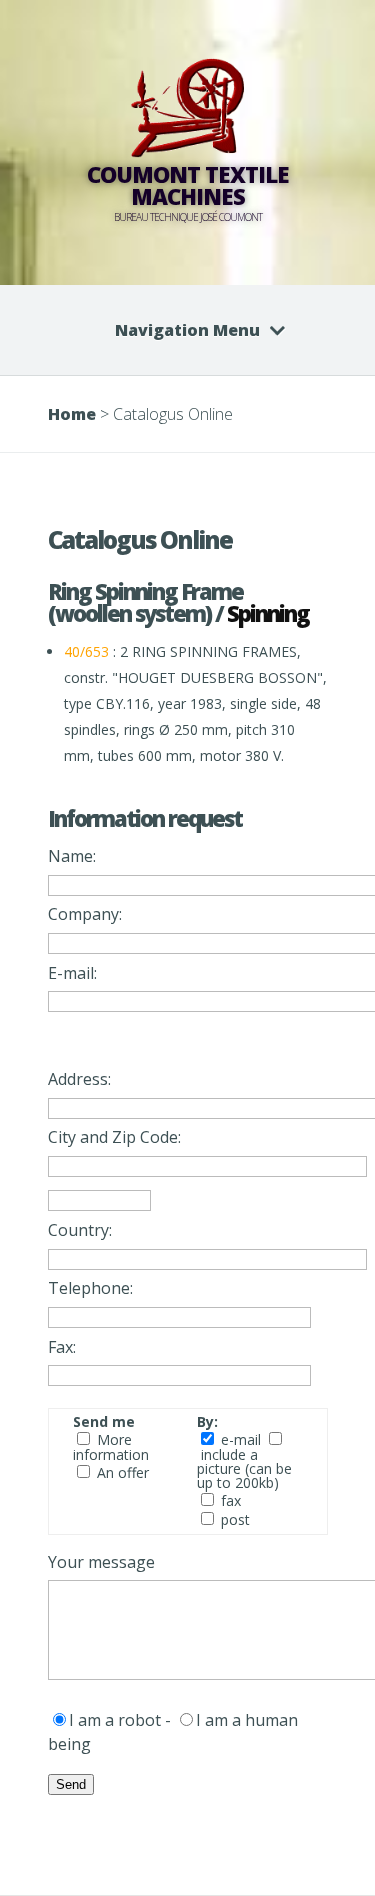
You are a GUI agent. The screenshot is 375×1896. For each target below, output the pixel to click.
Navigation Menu (187, 330)
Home (72, 414)
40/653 (86, 651)
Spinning (268, 613)
